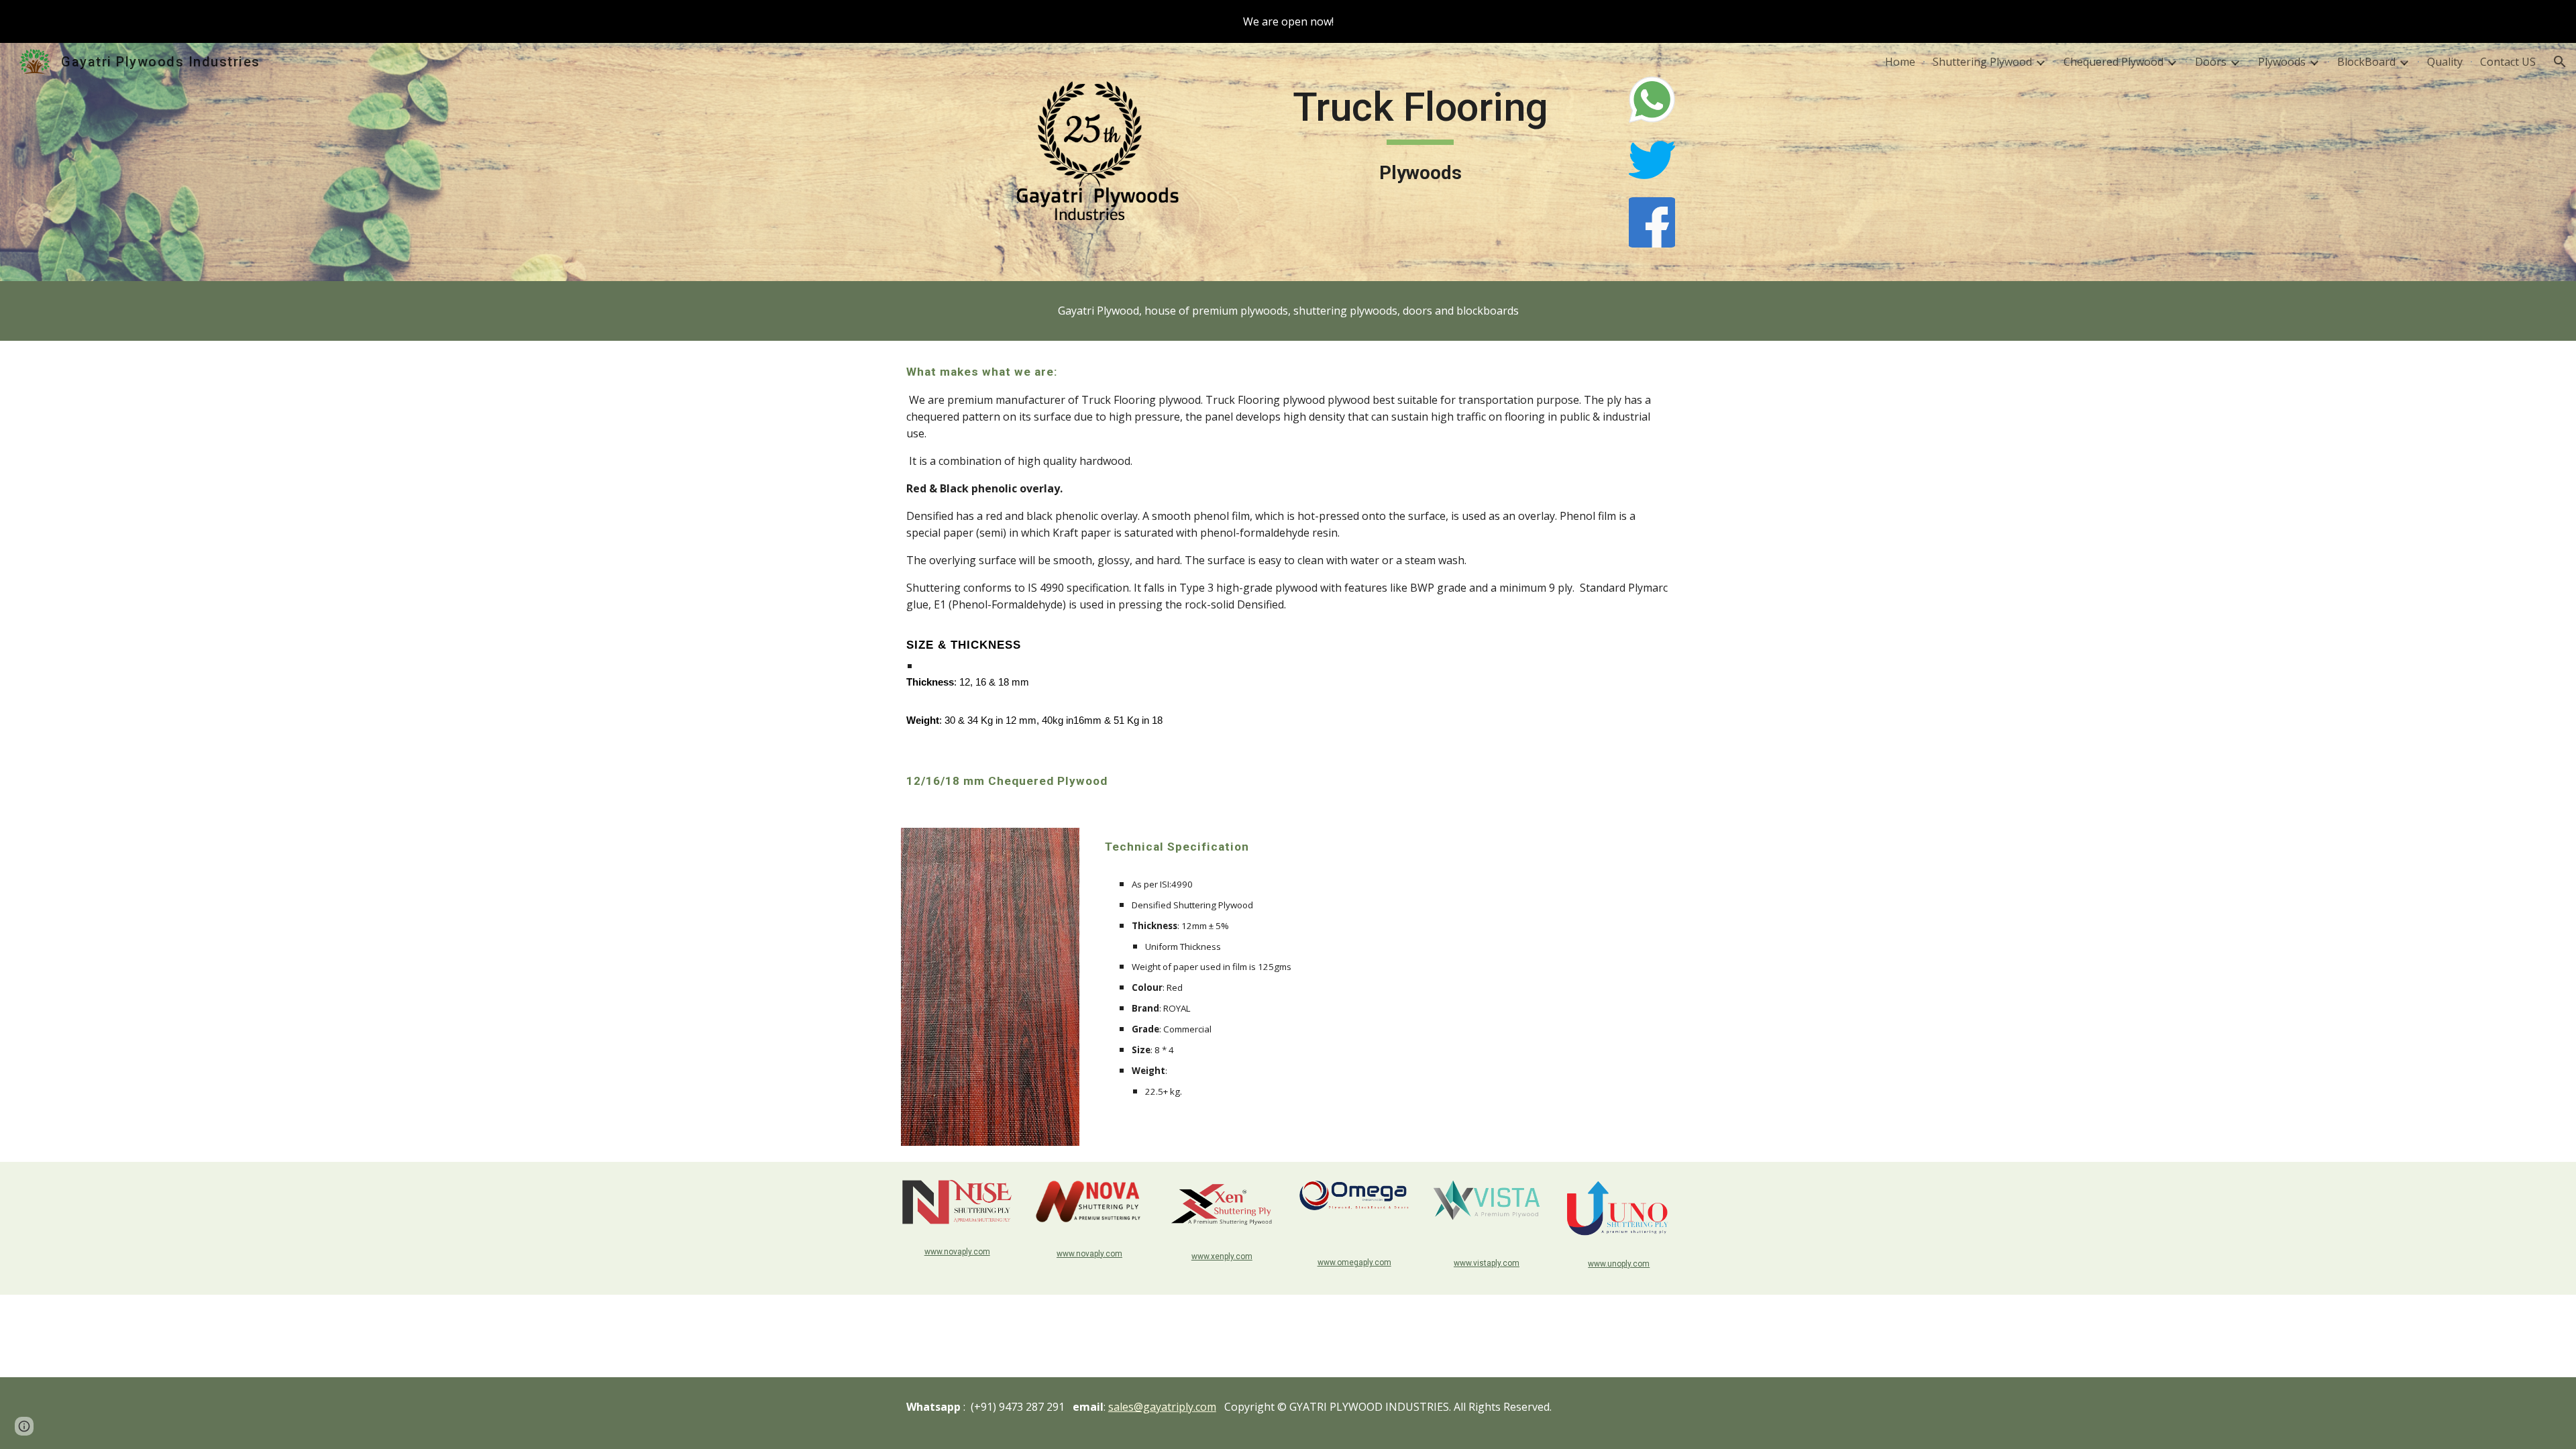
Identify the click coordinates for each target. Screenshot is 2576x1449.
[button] (2560, 62)
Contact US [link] (2508, 62)
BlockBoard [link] (2366, 62)
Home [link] (1900, 62)
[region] (1288, 21)
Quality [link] (2445, 62)
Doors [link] (2211, 62)
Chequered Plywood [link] (2113, 62)
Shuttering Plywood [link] (1982, 62)
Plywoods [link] (2282, 62)
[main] (1420, 135)
